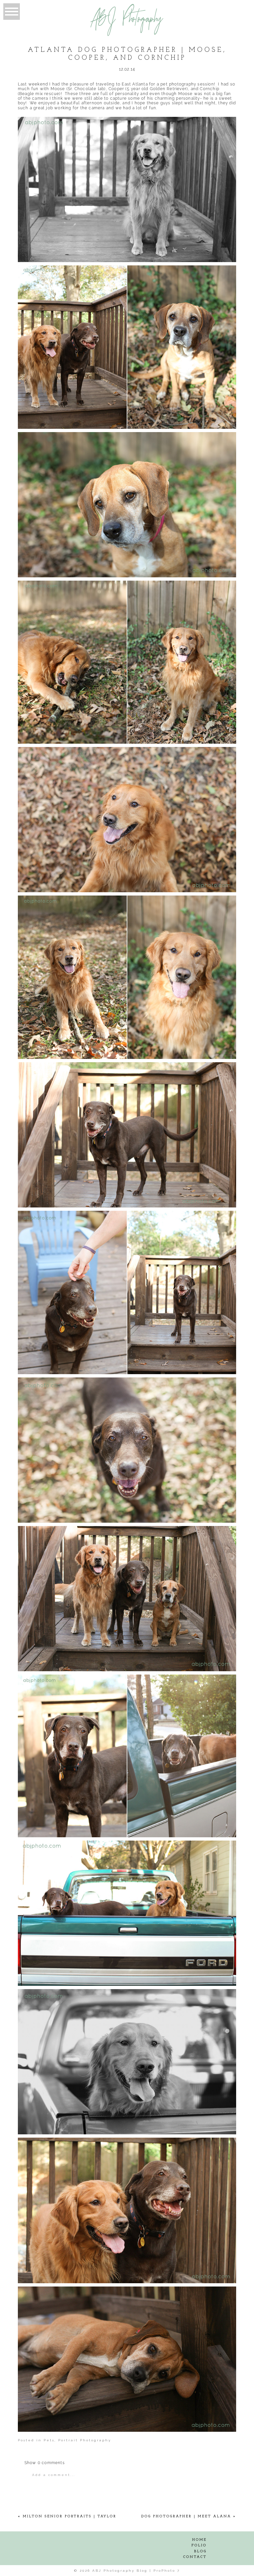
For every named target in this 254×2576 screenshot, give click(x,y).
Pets (49, 2440)
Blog (200, 2551)
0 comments (45, 2463)
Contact (195, 2557)
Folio (199, 2545)
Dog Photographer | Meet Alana (186, 2516)
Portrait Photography (85, 2440)
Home (199, 2540)
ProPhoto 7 (167, 2571)
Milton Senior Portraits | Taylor (70, 2516)
